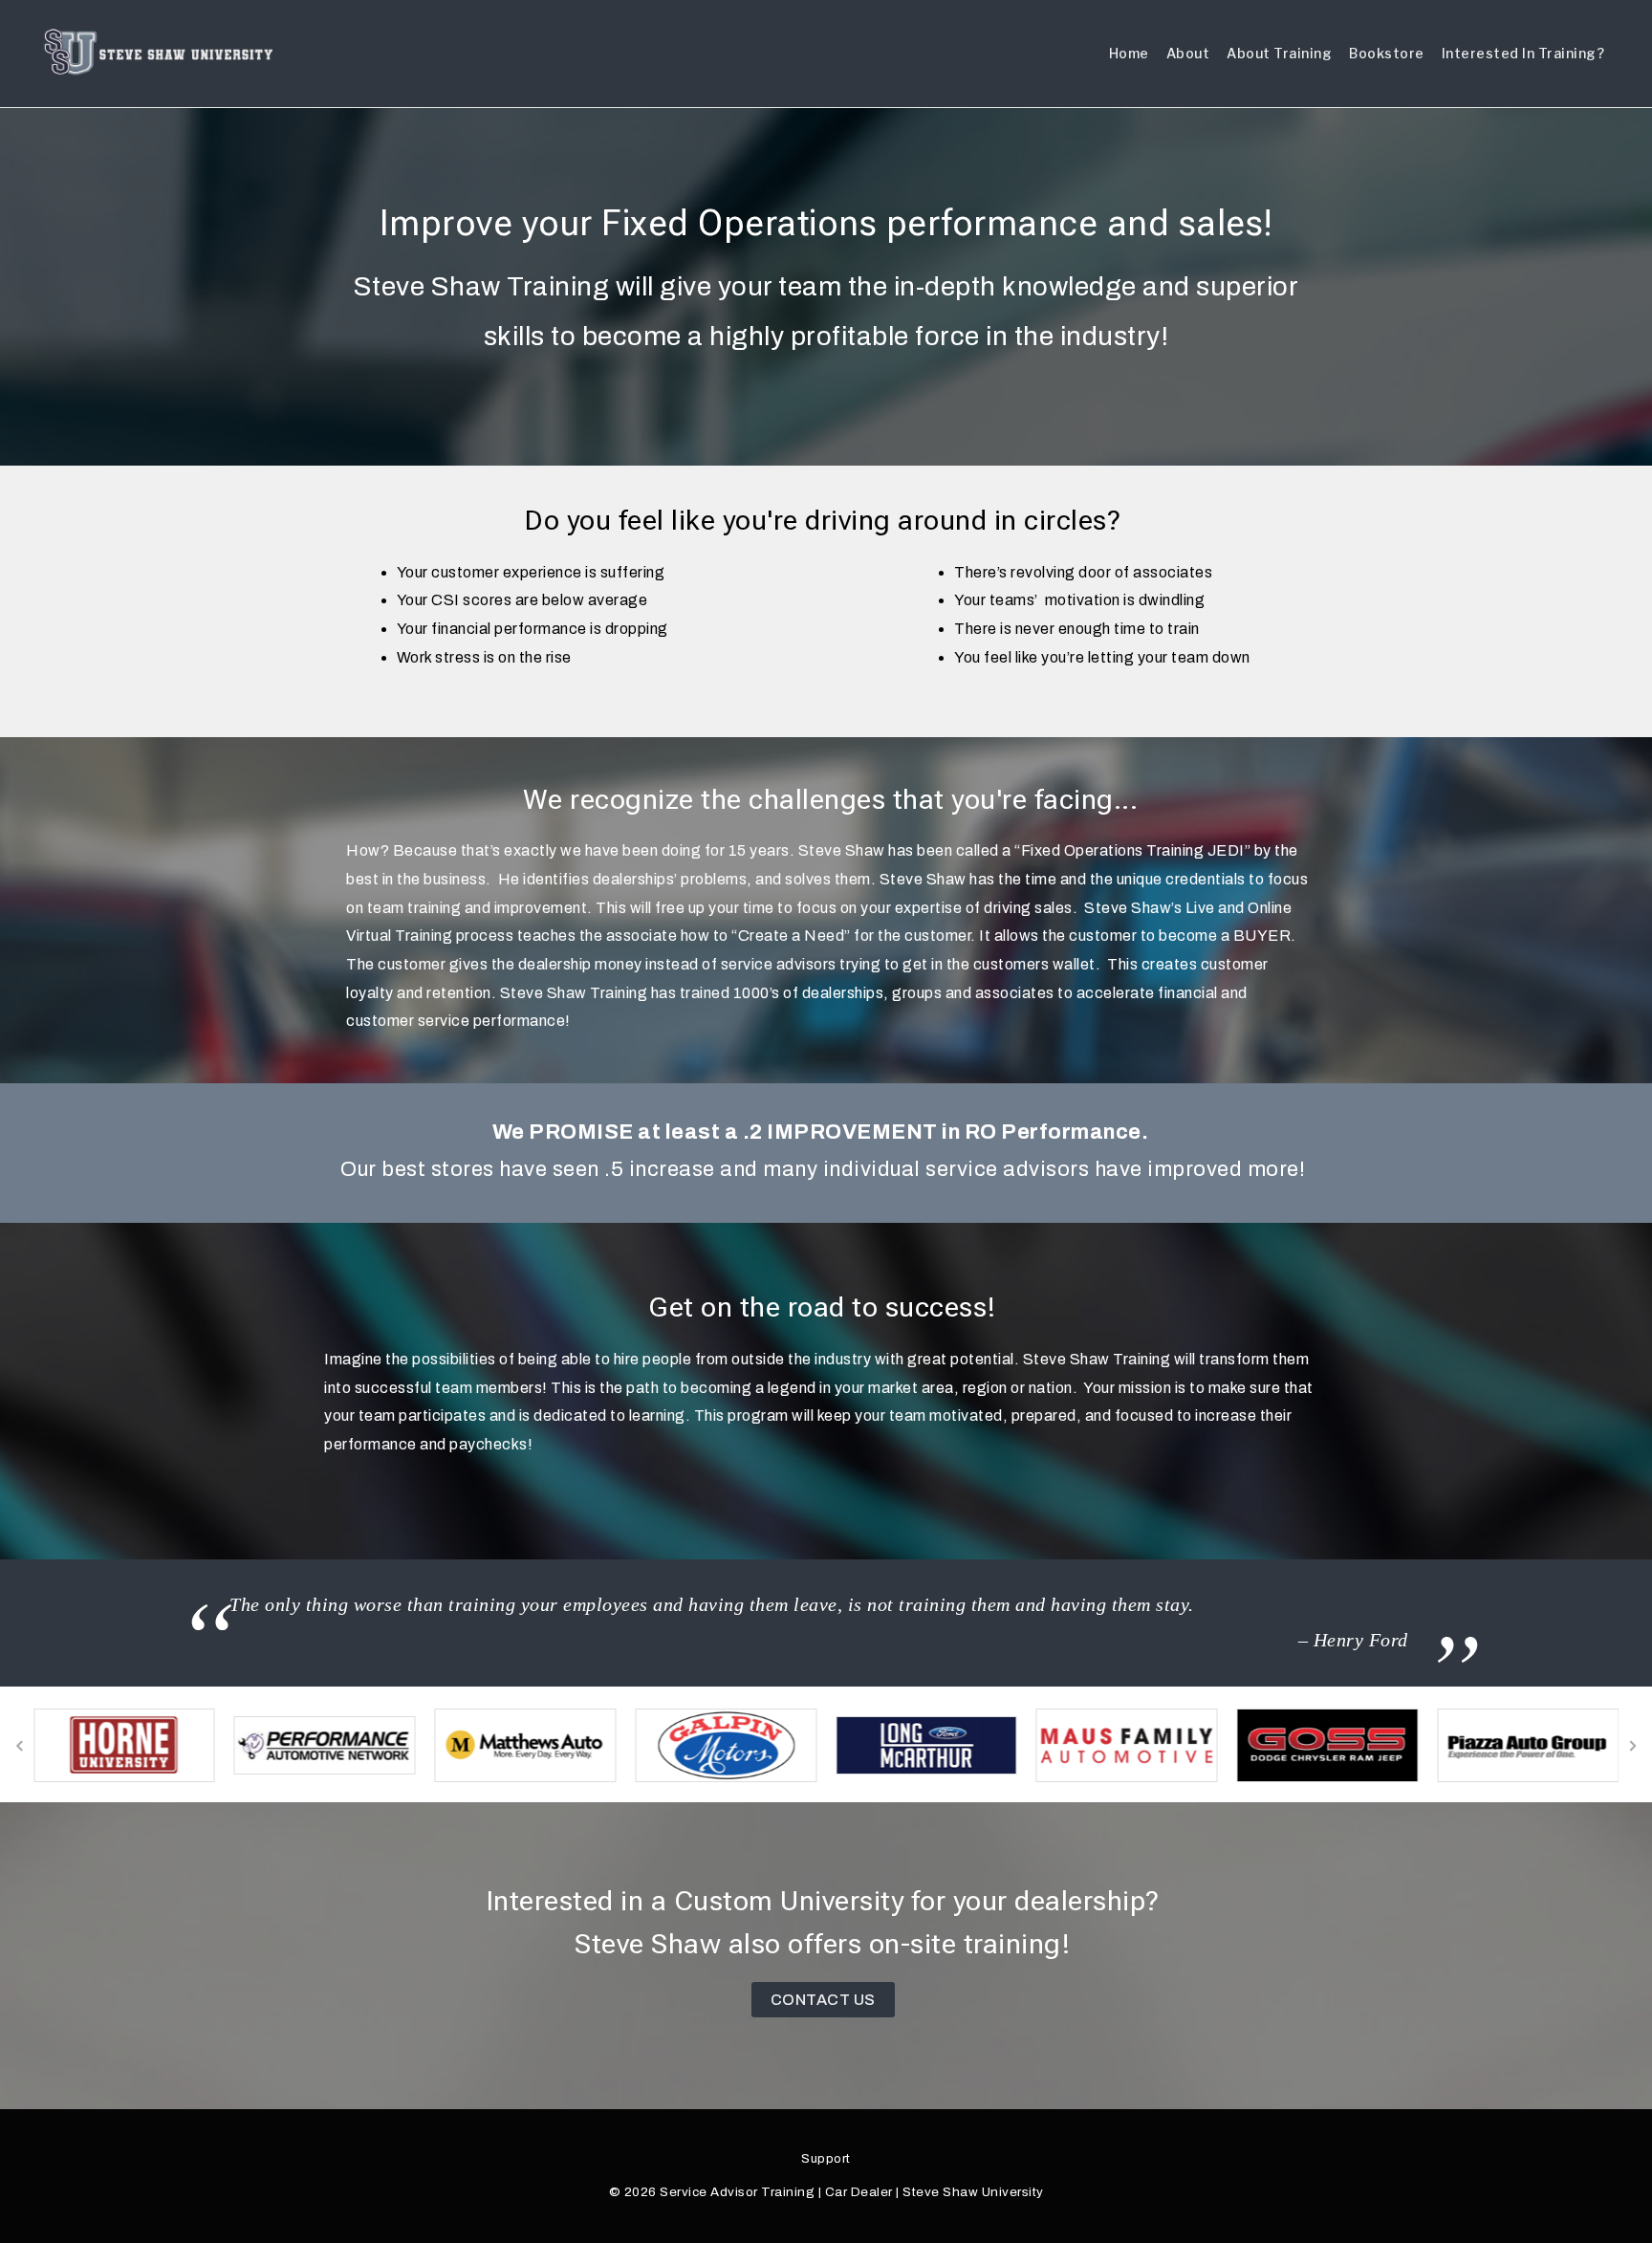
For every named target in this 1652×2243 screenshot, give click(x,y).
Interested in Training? (1523, 53)
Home (1129, 53)
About (1188, 53)
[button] (19, 1746)
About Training (1279, 53)
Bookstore (1387, 53)
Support (826, 2159)
